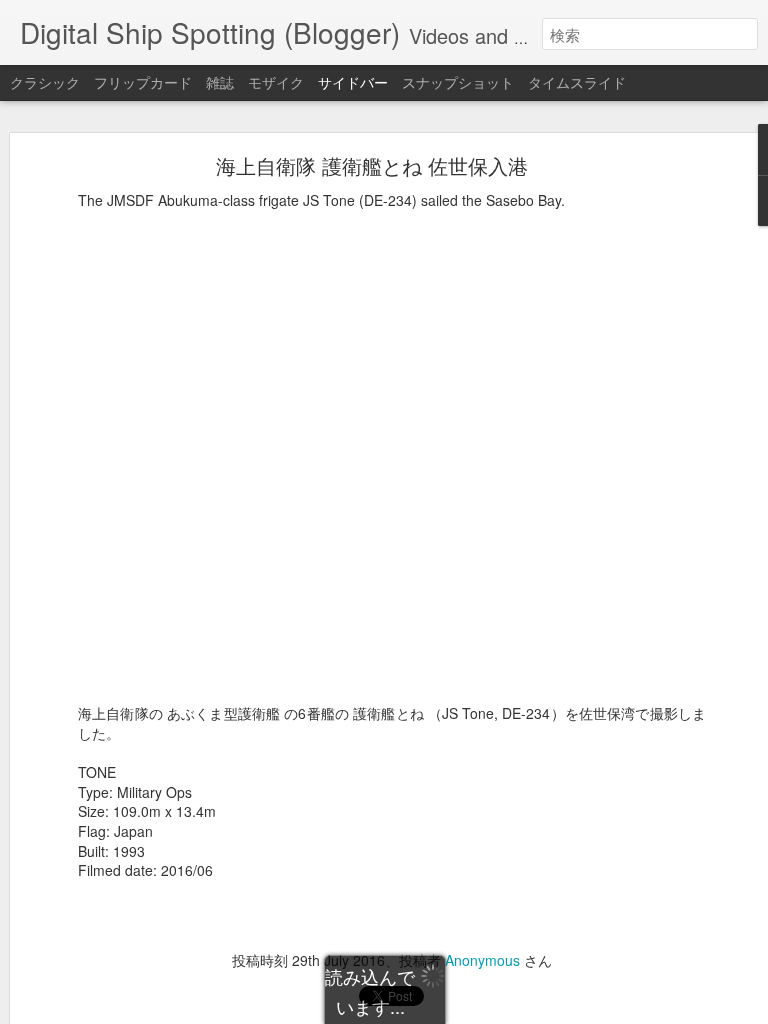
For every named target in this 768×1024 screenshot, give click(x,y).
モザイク (276, 82)
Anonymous (482, 960)
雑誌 (220, 82)
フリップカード (143, 82)
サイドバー (353, 82)
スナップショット (458, 82)
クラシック (45, 82)
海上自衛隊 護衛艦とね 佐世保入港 (372, 165)
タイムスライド (577, 82)
